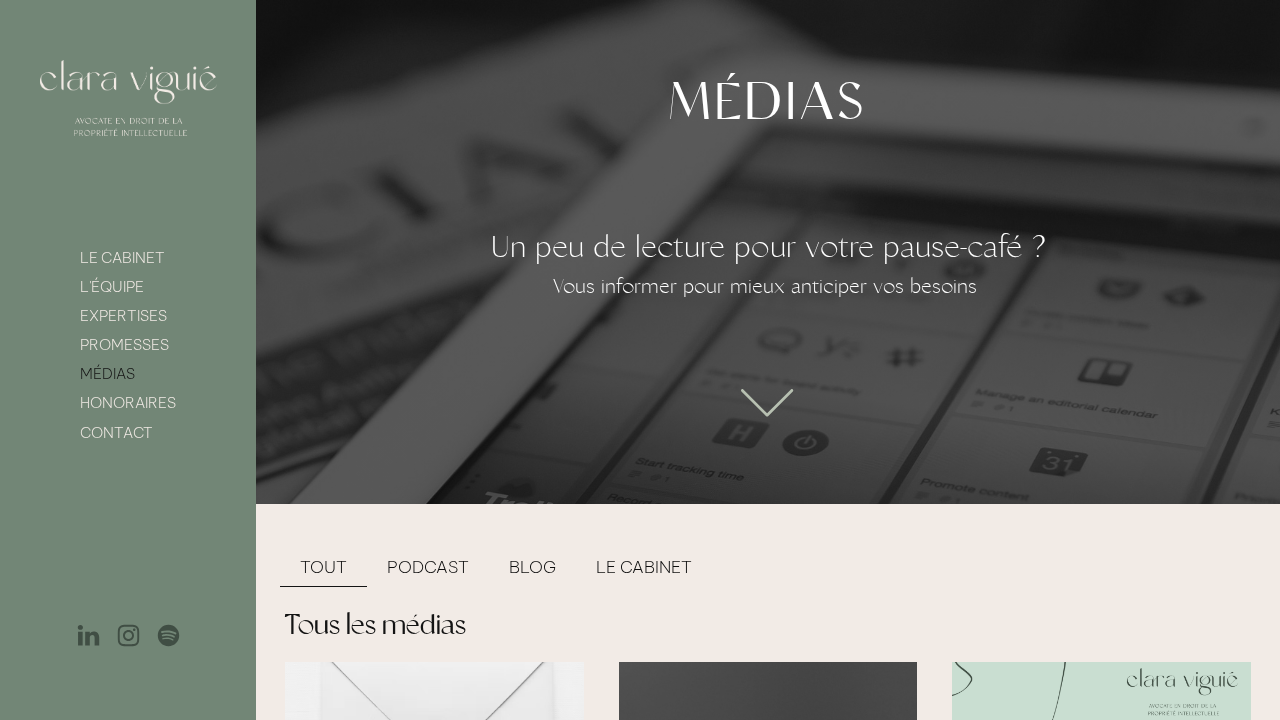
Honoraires (128, 402)
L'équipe (112, 286)
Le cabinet (122, 257)
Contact (116, 432)
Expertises (123, 315)
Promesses (124, 344)
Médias (107, 373)
